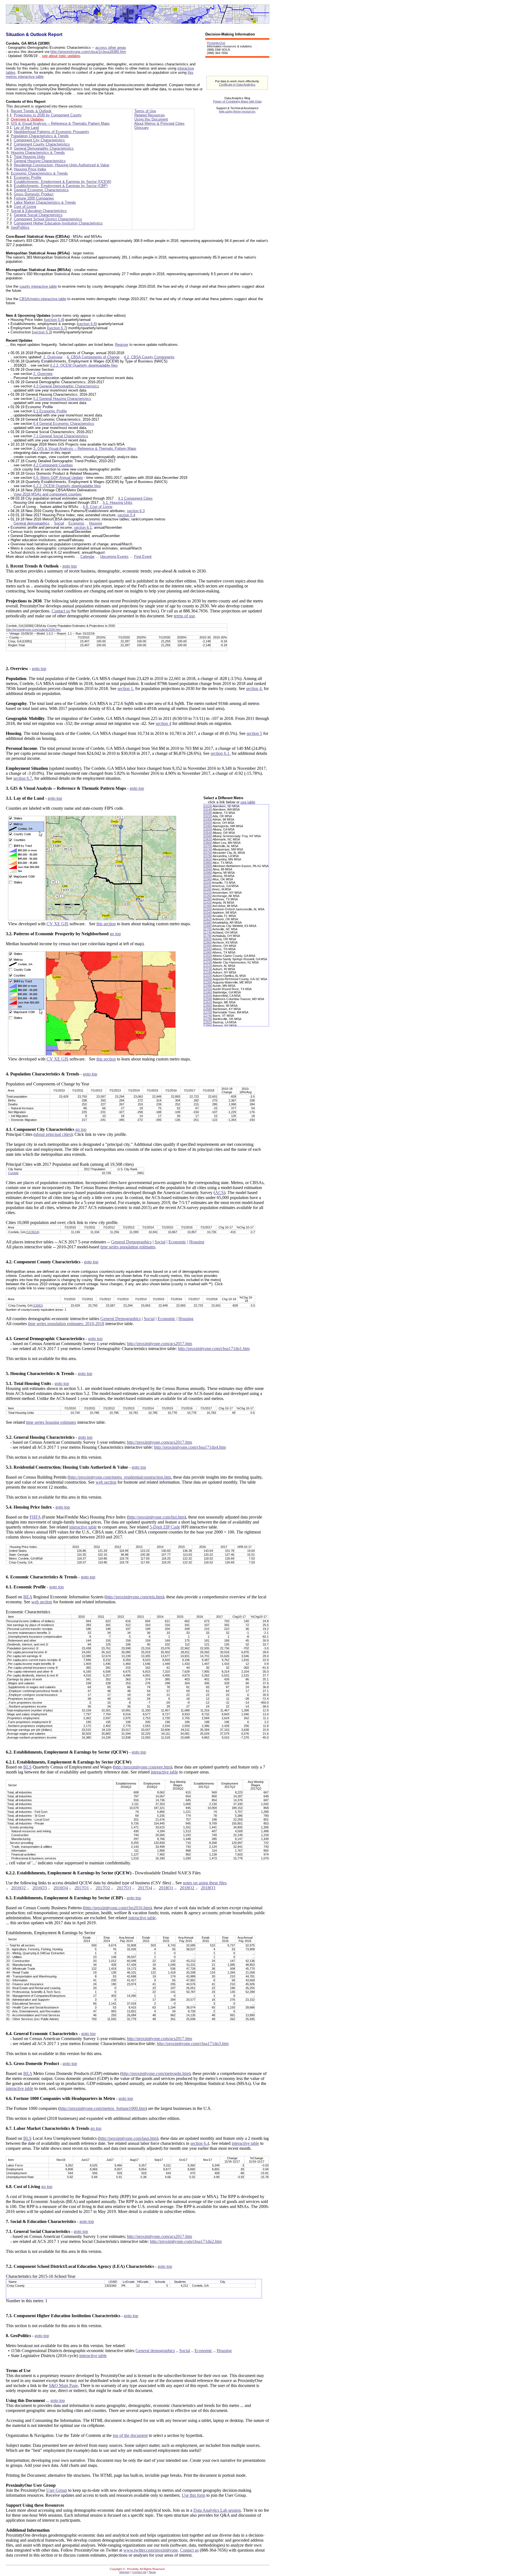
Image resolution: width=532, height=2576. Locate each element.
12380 (208, 986)
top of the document (130, 2435)
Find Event (143, 557)
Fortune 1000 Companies (34, 198)
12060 (208, 959)
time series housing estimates (51, 1422)
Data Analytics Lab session (217, 2510)
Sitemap (124, 2572)
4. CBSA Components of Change (93, 357)
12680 (208, 1009)
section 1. (126, 688)
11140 (208, 886)
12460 (208, 992)
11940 (208, 949)
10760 (208, 853)
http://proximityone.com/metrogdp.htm (155, 2073)
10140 (208, 809)
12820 (208, 1022)
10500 (208, 829)
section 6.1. (221, 753)
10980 (208, 873)
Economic (76, 523)
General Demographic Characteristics (44, 148)
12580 (208, 999)
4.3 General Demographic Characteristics (66, 386)
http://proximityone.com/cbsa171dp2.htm (186, 2241)
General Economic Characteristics (41, 190)
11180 (208, 889)
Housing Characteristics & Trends (38, 153)
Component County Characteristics (42, 144)
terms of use (184, 616)
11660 (208, 922)
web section (106, 1482)
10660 (208, 843)
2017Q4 (145, 1888)
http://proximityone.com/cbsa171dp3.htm (193, 2044)
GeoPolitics (20, 227)
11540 (208, 913)
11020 (208, 876)
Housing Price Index (30, 169)
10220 (208, 816)
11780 (208, 936)
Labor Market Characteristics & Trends (45, 202)
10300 (208, 819)
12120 (208, 966)
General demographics (32, 523)
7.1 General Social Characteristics (61, 436)
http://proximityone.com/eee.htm (142, 1767)
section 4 (163, 723)
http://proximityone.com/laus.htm (128, 2138)
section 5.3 (42, 332)
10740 (208, 849)
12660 (208, 1006)
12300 (208, 982)
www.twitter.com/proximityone (151, 2550)
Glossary (142, 128)
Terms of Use (145, 111)
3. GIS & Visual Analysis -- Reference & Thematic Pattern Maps (85, 448)
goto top (70, 566)
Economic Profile (28, 177)
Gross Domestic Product (34, 194)
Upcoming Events (114, 557)
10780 (208, 856)
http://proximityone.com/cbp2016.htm (117, 1908)
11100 (208, 883)
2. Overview (53, 357)
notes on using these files (205, 1883)
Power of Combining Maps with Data (237, 101)
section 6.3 (136, 511)
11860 (208, 942)
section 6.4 (200, 2143)
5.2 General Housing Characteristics (62, 399)
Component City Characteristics (39, 140)
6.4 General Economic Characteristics (64, 424)
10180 (208, 813)
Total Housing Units (30, 157)
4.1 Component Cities (135, 498)
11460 (208, 906)
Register (122, 345)
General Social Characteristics (38, 215)
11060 (208, 879)
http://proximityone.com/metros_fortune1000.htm (103, 2108)
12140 (208, 969)
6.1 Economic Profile (50, 411)
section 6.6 (87, 324)
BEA (28, 1597)
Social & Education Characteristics (39, 211)
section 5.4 (54, 320)
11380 (208, 899)
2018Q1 (166, 1888)
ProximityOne (216, 43)
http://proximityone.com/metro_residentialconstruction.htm (120, 1477)
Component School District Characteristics (48, 219)
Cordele (13, 1173)
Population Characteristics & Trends (40, 136)
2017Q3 (124, 1888)
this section (106, 924)
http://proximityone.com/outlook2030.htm (34, 630)
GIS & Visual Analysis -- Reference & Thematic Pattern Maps (60, 123)
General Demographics (131, 1242)
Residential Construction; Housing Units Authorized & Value (62, 165)
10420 (208, 823)
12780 (208, 1019)
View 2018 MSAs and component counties (48, 494)
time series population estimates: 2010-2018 (66, 1324)
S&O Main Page (63, 2385)
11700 (208, 929)
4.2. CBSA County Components (149, 357)
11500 (208, 909)
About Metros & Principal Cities (159, 123)
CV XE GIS (57, 924)
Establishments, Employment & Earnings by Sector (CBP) (61, 186)
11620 (208, 919)
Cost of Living (25, 207)
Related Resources (150, 115)
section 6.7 (57, 328)
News (152, 2572)
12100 (208, 962)
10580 (208, 836)
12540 (208, 996)
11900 (208, 946)
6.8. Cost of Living (98, 507)
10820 (208, 859)
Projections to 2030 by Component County (48, 115)
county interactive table (38, 286)
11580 (208, 916)
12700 (208, 1012)
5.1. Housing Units (118, 503)
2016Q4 (61, 1888)
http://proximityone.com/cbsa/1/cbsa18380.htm (88, 52)
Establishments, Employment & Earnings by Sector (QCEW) (62, 182)
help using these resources (237, 111)
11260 (208, 896)
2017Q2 (103, 1888)
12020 (208, 956)
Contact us (61, 611)
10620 (208, 839)
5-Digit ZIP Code (165, 1527)
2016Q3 (40, 1888)
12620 (208, 1002)
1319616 (32, 1232)
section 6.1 (83, 527)
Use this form (194, 2495)
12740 (208, 1016)
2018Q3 (208, 1888)
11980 (208, 952)
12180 (208, 972)
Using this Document (151, 119)
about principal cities (53, 1134)
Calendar (87, 557)
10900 (208, 866)
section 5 (254, 733)
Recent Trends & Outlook (31, 111)
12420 (208, 989)
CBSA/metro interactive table (43, 299)
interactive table (83, 1527)
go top (115, 934)
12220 (208, 976)
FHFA (35, 1517)
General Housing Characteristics (40, 161)
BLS (27, 1767)
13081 (38, 1305)
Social (59, 523)
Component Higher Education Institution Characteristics (58, 223)
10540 (208, 833)
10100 (208, 806)
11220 (208, 893)
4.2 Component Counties (53, 465)
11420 (208, 903)
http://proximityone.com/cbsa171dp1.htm (214, 1349)
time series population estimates (128, 1247)
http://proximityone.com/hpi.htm (156, 1517)
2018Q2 (187, 1888)
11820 (208, 939)
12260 (208, 979)
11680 (208, 926)
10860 (208, 863)
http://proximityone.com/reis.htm (134, 1597)
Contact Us (139, 2572)
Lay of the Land (26, 128)
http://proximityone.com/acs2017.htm (159, 1344)
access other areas (111, 48)
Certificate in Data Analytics (237, 85)
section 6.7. (23, 778)
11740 (208, 932)
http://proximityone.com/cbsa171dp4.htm (190, 1447)
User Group (57, 2490)
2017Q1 (82, 1888)
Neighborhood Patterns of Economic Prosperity (52, 132)
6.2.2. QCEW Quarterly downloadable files (84, 365)
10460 (208, 826)
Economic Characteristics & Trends (39, 173)
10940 (208, 869)
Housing (95, 523)
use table (248, 802)
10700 (208, 846)
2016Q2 (19, 1888)
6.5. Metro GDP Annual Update (58, 478)
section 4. (254, 688)
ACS (219, 1193)
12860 (208, 1026)
